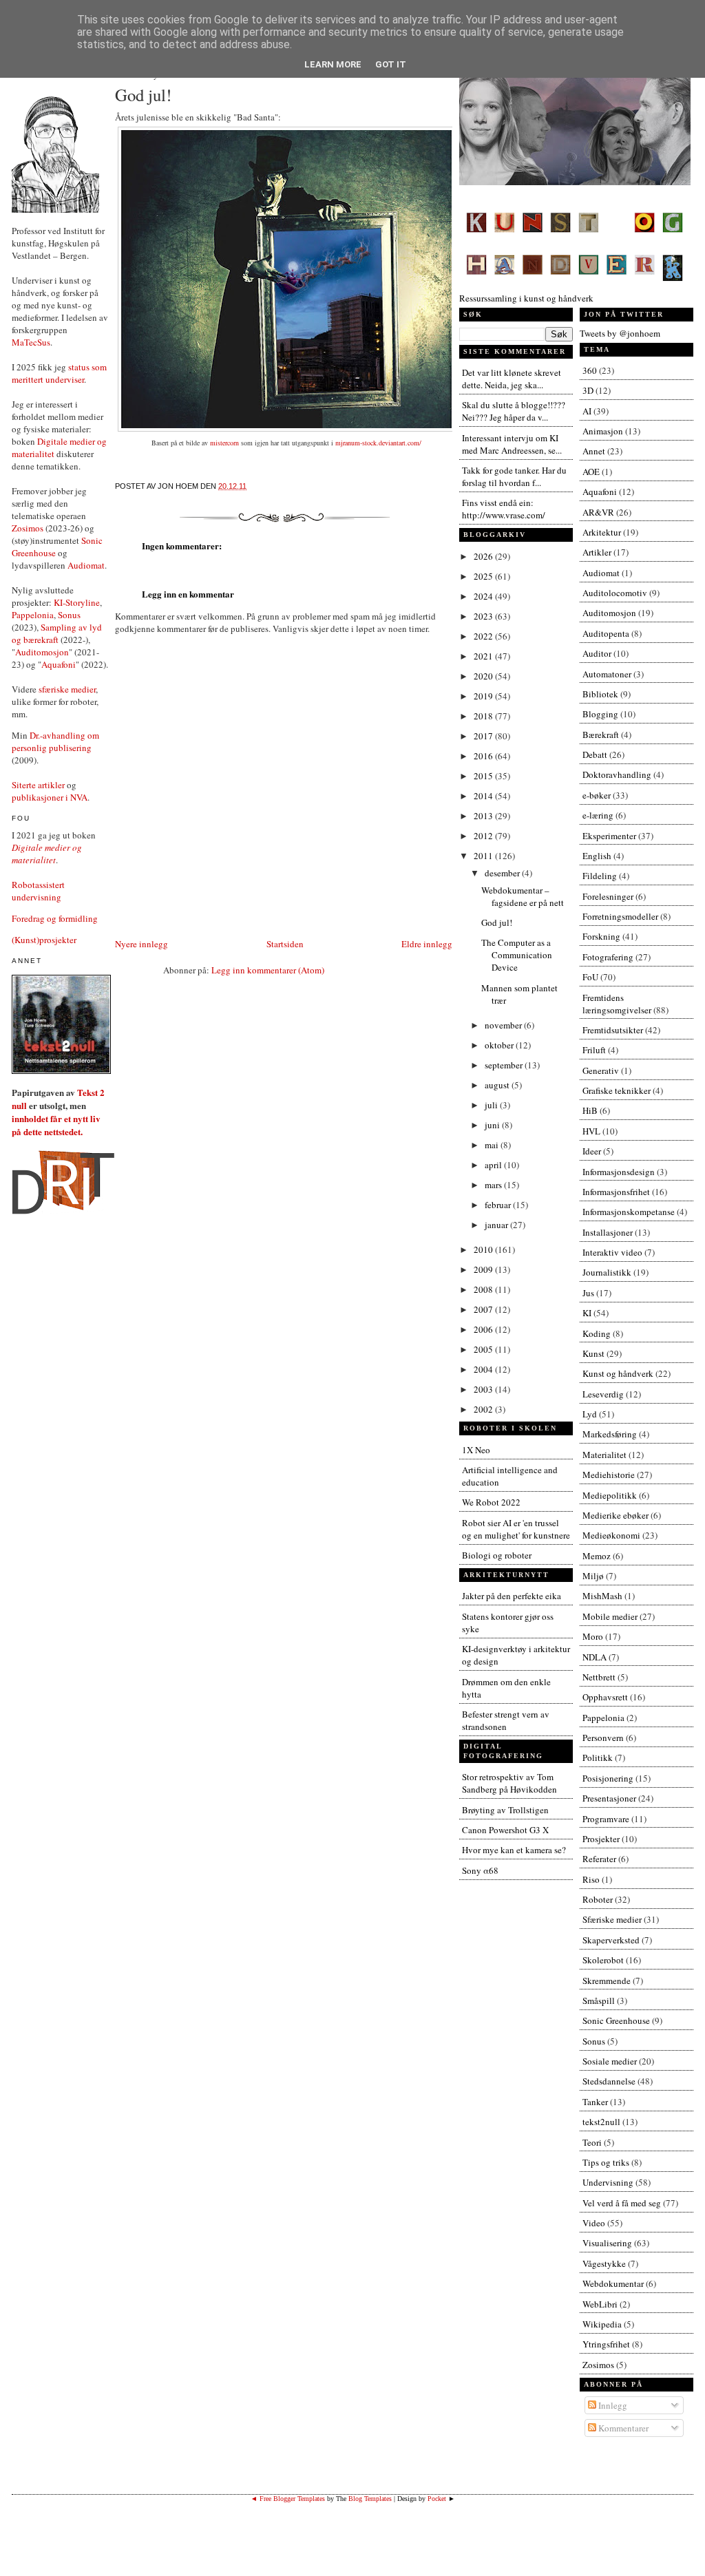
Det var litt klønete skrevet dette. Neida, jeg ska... (512, 379)
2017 (484, 736)
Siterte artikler (38, 785)
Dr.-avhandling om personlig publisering (55, 741)
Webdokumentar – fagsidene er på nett (523, 896)
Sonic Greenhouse (616, 2020)
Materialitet (604, 1455)
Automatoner (607, 674)
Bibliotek (600, 694)
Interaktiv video (612, 1252)
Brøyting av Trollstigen (505, 1810)
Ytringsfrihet (606, 2344)
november (504, 1025)
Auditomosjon (42, 652)
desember (503, 873)
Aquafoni (59, 664)
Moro (593, 1636)
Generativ (601, 1070)
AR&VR (598, 512)
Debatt (595, 754)
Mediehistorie (609, 1475)
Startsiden (285, 944)
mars (494, 1185)
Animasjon (603, 431)
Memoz (597, 1556)
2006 (484, 1329)
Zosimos (28, 528)
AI (587, 411)
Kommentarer (622, 2428)
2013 (484, 816)
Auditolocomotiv (615, 593)
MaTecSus (31, 342)
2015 (484, 776)
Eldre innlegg (427, 944)
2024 (484, 596)
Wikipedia (602, 2324)
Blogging (600, 714)
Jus (588, 1293)
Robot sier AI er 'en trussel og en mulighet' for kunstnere (516, 1529)
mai (493, 1145)
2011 (484, 856)
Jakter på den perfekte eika (512, 1596)
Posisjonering (608, 1778)
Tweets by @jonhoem (620, 333)
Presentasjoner (609, 1798)
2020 (484, 676)
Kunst (593, 1353)
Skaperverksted (611, 1940)
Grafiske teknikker (617, 1090)
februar (499, 1205)
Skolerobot (603, 1960)
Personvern (603, 1738)
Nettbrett (599, 1677)
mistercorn (224, 443)
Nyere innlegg (141, 944)
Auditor (597, 653)
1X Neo (476, 1450)
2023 (484, 616)
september (505, 1065)
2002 (484, 1409)
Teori (592, 2142)
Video (594, 2223)
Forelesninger (608, 896)
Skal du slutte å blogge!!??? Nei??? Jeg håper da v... (514, 411)
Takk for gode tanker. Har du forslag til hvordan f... (514, 476)
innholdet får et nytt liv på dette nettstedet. (56, 1125)
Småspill (599, 2000)
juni (493, 1125)
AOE (591, 472)
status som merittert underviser (59, 373)
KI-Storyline (77, 602)
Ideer (592, 1151)
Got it (391, 64)
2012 (484, 836)
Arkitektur (602, 532)
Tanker (595, 2102)
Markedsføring (610, 1434)
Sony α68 (480, 1870)
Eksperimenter (609, 836)
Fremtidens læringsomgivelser (617, 1004)
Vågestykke (604, 2263)
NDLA (594, 1657)
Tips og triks (606, 2162)
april (494, 1165)
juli (492, 1105)
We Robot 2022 (491, 1502)
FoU (590, 977)
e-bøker (597, 795)
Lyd (590, 1414)
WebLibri (600, 2304)
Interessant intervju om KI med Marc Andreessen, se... (512, 444)
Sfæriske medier (612, 1919)
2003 (484, 1389)
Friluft (594, 1050)
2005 (484, 1349)
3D (588, 390)
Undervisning (608, 2182)
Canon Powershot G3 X (505, 1830)
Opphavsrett (605, 1697)
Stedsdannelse (609, 2081)
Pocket (437, 2499)
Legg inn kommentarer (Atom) (268, 970)
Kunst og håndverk (618, 1373)
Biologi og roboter (497, 1555)
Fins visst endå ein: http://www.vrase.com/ (504, 509)
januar (497, 1225)
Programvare (606, 1819)
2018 (484, 716)
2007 (484, 1309)
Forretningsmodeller (620, 916)
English (597, 856)
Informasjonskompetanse (629, 1212)
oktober (500, 1045)
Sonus (69, 615)
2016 (484, 756)
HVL (591, 1131)
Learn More (333, 64)
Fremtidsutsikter (613, 1030)
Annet (594, 451)
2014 (484, 796)
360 (590, 370)
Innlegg (612, 2405)
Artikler (597, 552)
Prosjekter (601, 1839)
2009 (484, 1269)
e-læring (598, 815)
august (498, 1085)
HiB (590, 1110)
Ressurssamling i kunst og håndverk (526, 298)
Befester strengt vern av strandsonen (506, 1720)
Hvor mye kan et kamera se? (514, 1850)
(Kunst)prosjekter (44, 940)
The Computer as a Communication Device (517, 955)
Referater (599, 1859)
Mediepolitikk (610, 1495)
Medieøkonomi (611, 1535)
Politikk (598, 1757)
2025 (484, 576)
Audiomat (86, 565)
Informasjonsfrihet (616, 1192)
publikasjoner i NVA (50, 797)
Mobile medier (610, 1616)
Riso (591, 1879)
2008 (484, 1289)
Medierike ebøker (615, 1515)
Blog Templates (370, 2499)
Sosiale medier (610, 2061)
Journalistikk (607, 1272)
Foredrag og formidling (55, 918)
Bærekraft (601, 735)
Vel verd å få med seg (622, 2203)
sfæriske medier (67, 689)
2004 (484, 1369)
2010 (484, 1249)
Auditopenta (606, 633)
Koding (597, 1333)
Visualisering (607, 2243)
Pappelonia (33, 615)
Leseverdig (603, 1394)
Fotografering (608, 957)
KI (587, 1313)
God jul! (143, 95)
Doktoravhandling (617, 774)
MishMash (602, 1596)
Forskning (601, 936)
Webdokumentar (613, 2283)
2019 (484, 696)
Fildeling (600, 876)
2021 (484, 656)
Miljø (593, 1576)
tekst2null (601, 2122)
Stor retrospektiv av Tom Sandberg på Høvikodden (509, 1783)
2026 (484, 556)
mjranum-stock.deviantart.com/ (378, 443)
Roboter (598, 1899)
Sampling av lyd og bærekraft (57, 633)
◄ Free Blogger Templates (288, 2499)
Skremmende (607, 1981)
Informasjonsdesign (619, 1172)
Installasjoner (608, 1232)
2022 (484, 636)
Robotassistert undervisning (38, 891)
